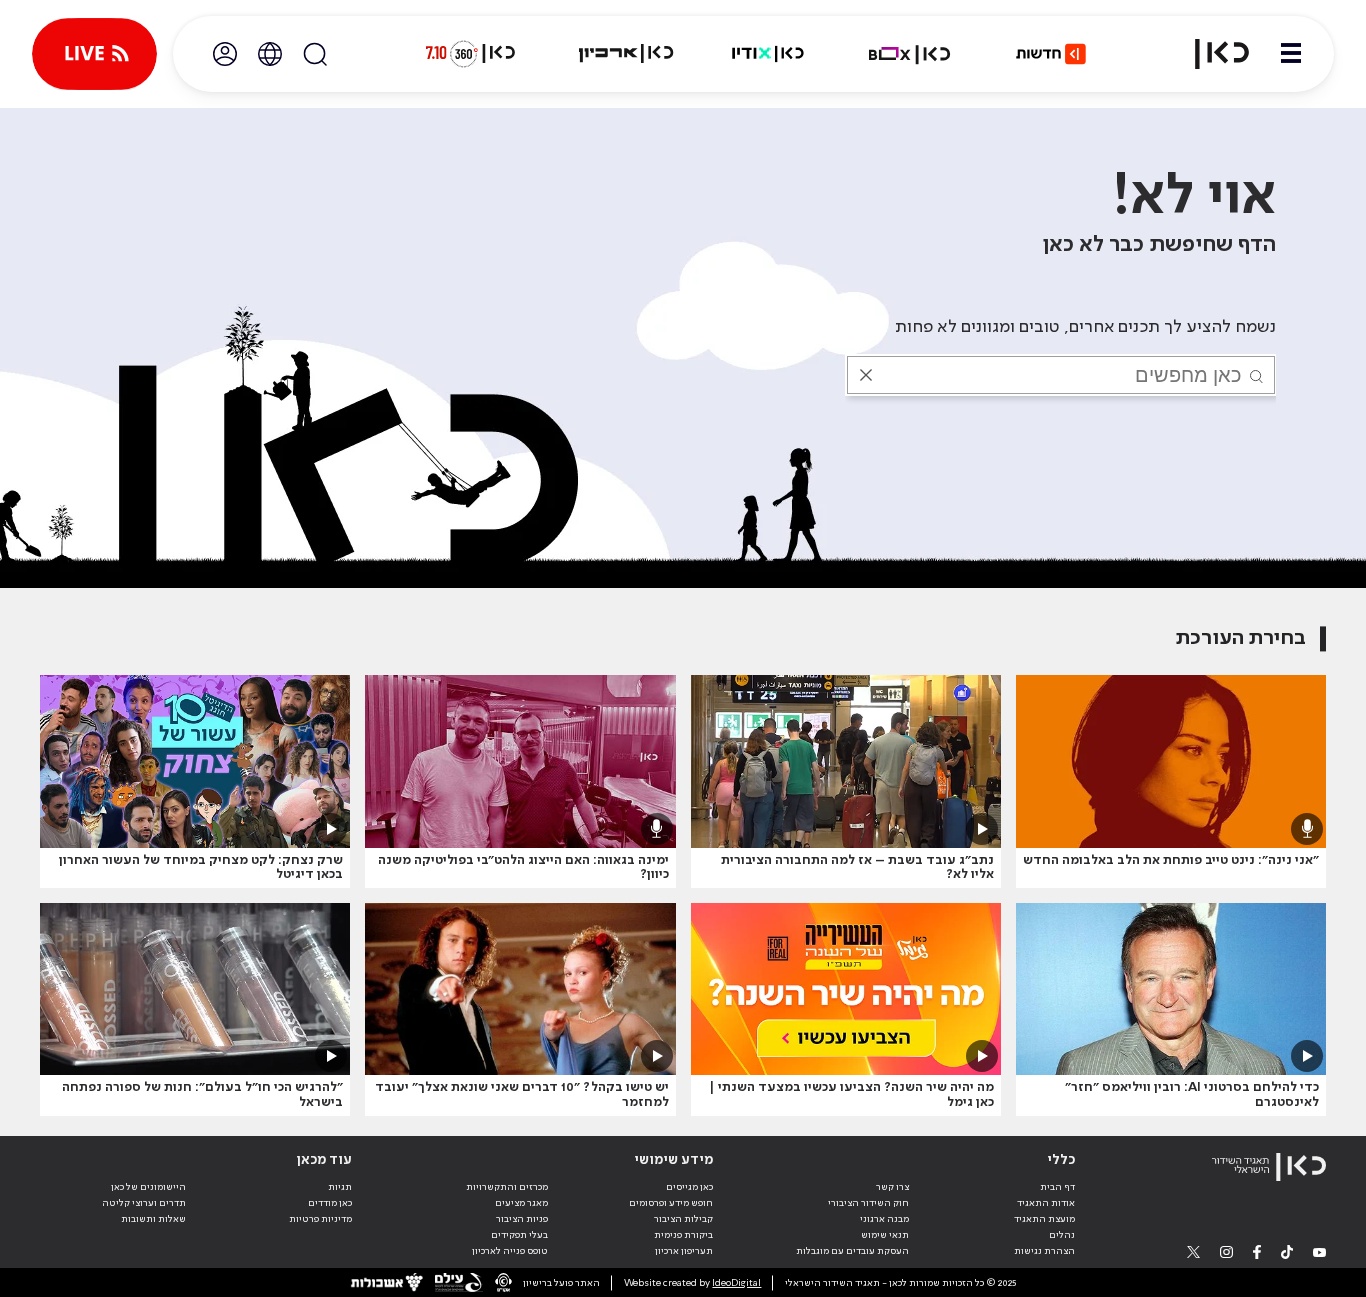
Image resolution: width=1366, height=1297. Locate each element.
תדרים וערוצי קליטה (144, 1203)
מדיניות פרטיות (320, 1219)
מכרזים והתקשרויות (507, 1187)
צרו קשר (892, 1187)
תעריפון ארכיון (684, 1250)
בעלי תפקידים (519, 1235)
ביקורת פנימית (683, 1235)
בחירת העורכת (1241, 638)
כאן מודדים (330, 1203)
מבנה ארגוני (884, 1219)
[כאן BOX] (910, 54)
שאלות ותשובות (153, 1219)
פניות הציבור (522, 1219)
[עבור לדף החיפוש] (315, 54)
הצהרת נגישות (1044, 1251)
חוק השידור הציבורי (868, 1203)
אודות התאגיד (1046, 1203)
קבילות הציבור (683, 1219)
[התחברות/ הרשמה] (225, 54)
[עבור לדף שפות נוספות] (270, 54)
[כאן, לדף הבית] (1210, 54)
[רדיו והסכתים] (768, 54)
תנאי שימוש (885, 1235)
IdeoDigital (736, 1283)
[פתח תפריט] (1291, 54)
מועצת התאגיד (1044, 1219)
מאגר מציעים (521, 1203)
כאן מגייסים (689, 1187)
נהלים (1062, 1235)
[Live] (94, 54)
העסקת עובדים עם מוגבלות (852, 1251)
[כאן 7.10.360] (470, 54)
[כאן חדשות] (1051, 54)
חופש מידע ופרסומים (671, 1203)
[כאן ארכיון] (626, 54)
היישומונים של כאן (148, 1187)
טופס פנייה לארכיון (510, 1251)
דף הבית (1057, 1187)
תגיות (340, 1187)
